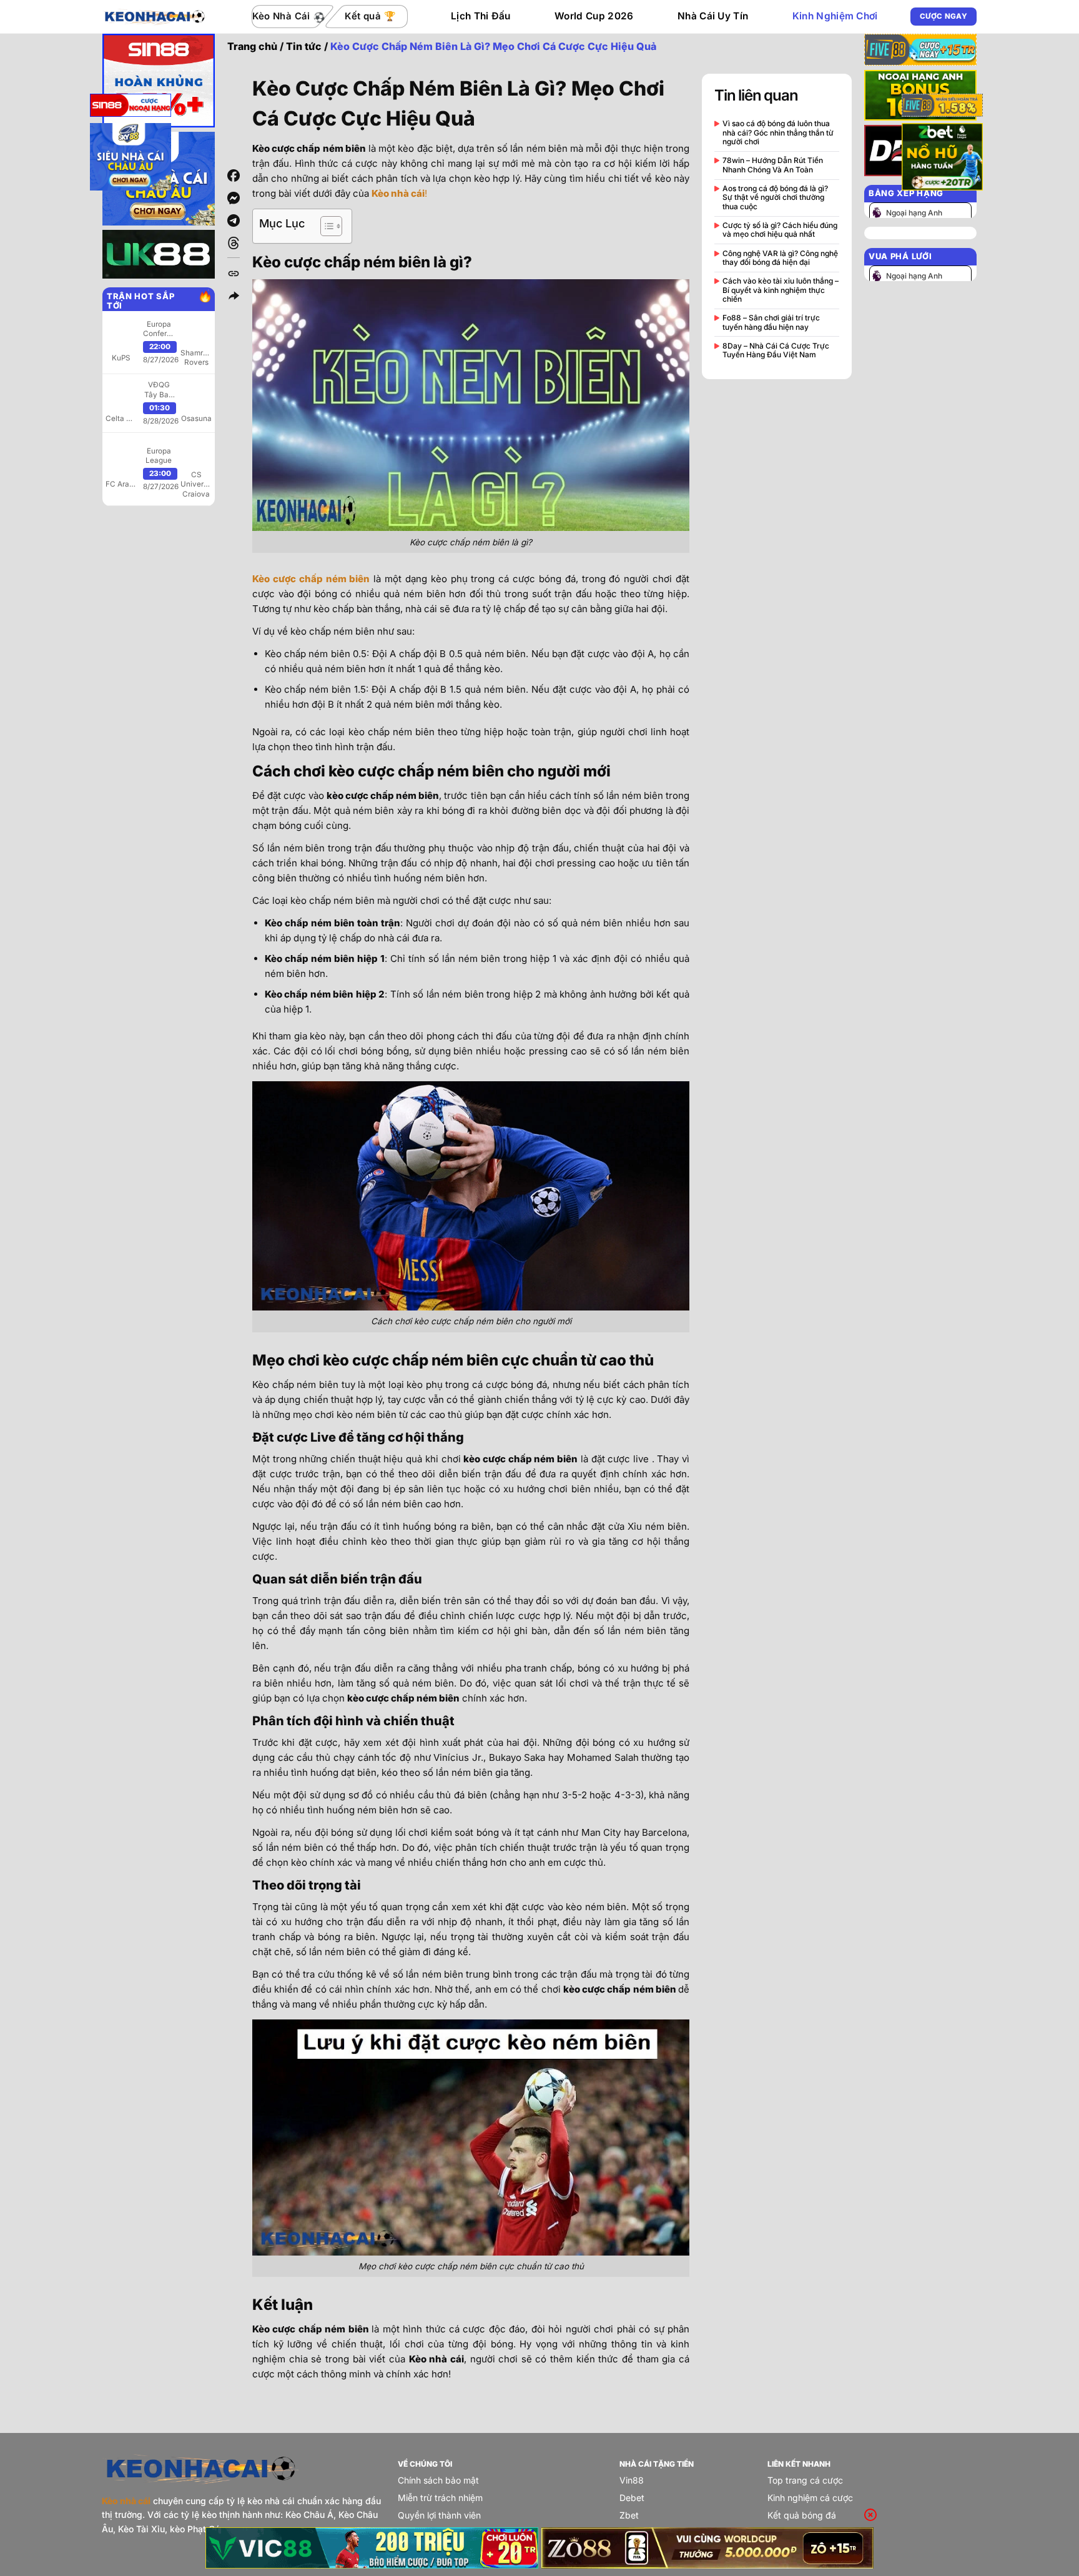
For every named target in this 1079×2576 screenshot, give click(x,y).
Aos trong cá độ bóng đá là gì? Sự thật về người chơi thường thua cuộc (775, 198)
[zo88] (708, 2548)
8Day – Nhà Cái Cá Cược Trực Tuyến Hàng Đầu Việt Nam (776, 350)
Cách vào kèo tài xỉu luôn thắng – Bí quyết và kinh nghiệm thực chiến (781, 290)
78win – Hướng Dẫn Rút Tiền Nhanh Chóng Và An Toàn (773, 165)
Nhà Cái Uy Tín (713, 16)
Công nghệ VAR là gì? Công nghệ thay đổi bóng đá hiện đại (780, 258)
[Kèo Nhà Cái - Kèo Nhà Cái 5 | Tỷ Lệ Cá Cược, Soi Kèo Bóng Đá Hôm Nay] (155, 16)
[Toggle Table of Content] (325, 226)
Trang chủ (252, 46)
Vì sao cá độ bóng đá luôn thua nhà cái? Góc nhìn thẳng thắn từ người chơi (778, 133)
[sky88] (131, 159)
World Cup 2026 (594, 16)
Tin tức (304, 46)
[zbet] (942, 159)
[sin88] (131, 107)
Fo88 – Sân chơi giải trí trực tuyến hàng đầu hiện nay (771, 322)
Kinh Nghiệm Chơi (835, 16)
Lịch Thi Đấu (481, 16)
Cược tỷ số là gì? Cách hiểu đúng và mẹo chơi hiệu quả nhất (780, 230)
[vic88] (372, 2548)
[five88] (942, 107)
